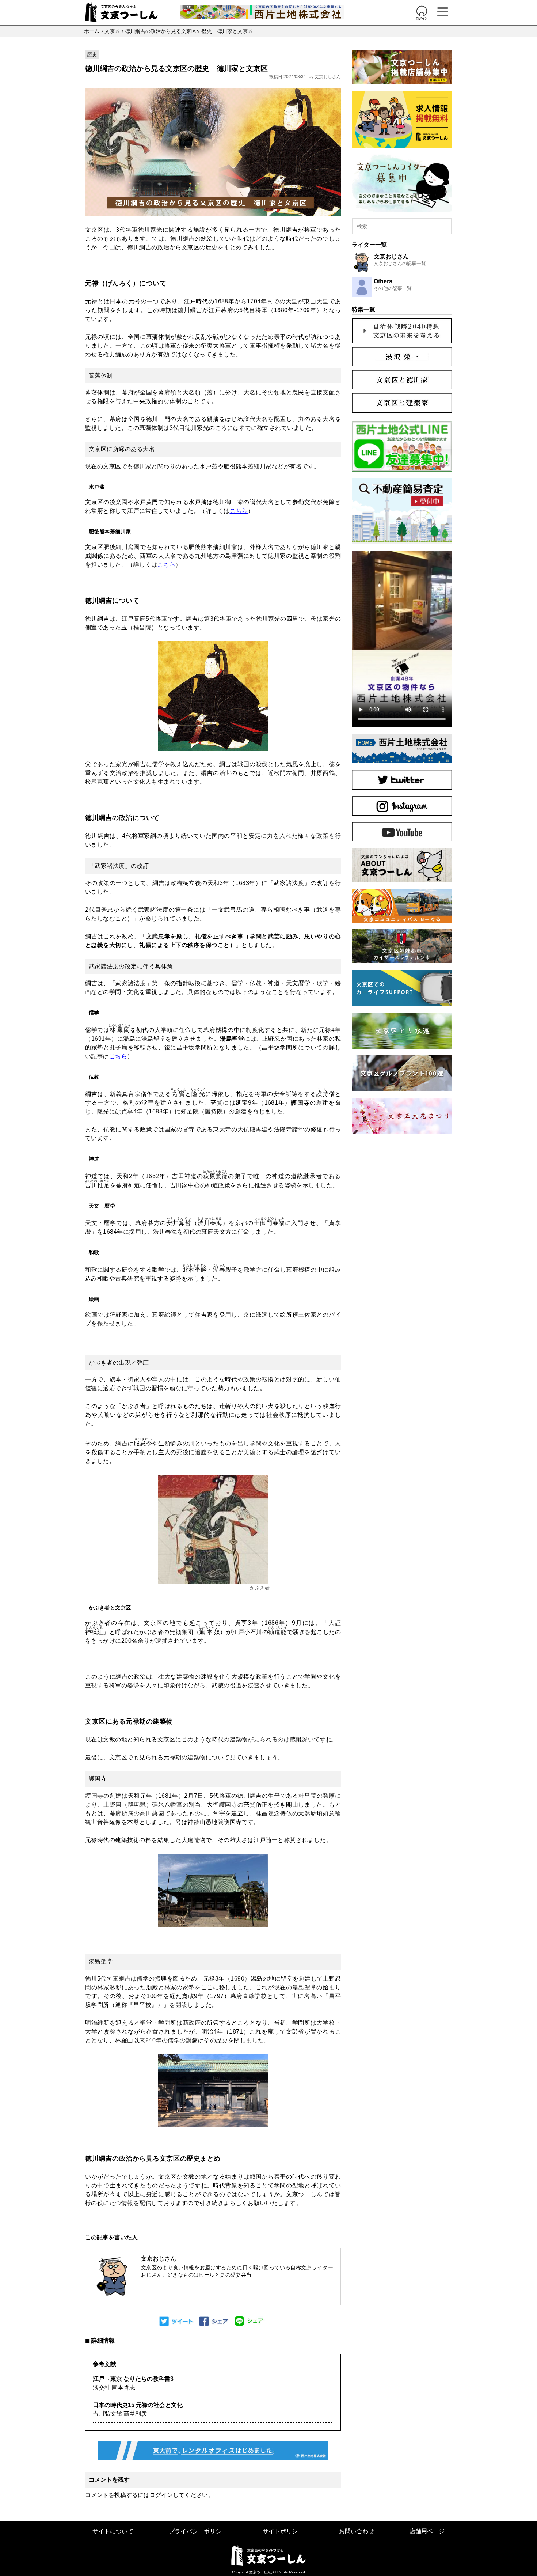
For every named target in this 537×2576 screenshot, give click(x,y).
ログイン (161, 2495)
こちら (239, 511)
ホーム (92, 31)
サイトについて (113, 2531)
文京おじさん (328, 77)
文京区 (112, 31)
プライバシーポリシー (198, 2531)
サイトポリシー (283, 2531)
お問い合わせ (357, 2531)
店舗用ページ (427, 2531)
